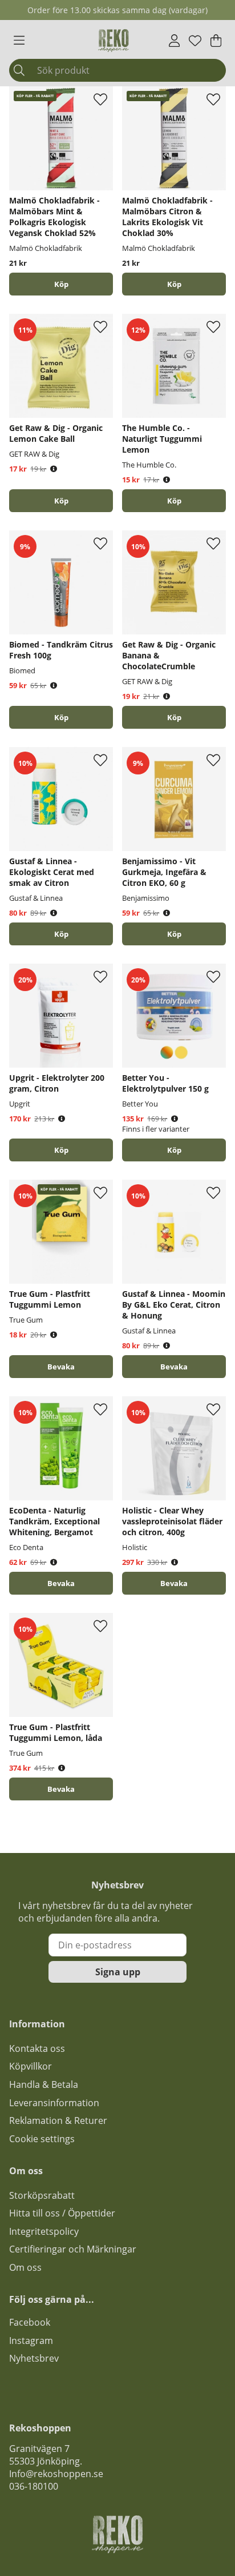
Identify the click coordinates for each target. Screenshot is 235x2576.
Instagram (31, 2341)
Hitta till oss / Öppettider (62, 2213)
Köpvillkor (31, 2066)
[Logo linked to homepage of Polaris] (114, 41)
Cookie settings (42, 2139)
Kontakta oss (37, 2048)
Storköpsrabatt (42, 2195)
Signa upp (118, 1972)
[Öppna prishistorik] (54, 469)
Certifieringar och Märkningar (73, 2249)
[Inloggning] (174, 41)
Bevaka (61, 1367)
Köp (174, 1150)
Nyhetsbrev (34, 2358)
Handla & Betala (44, 2084)
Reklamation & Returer (58, 2120)
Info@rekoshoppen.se (56, 2474)
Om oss (25, 2267)
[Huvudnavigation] (19, 41)
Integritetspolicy (44, 2231)
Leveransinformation (54, 2103)
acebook (32, 2322)
